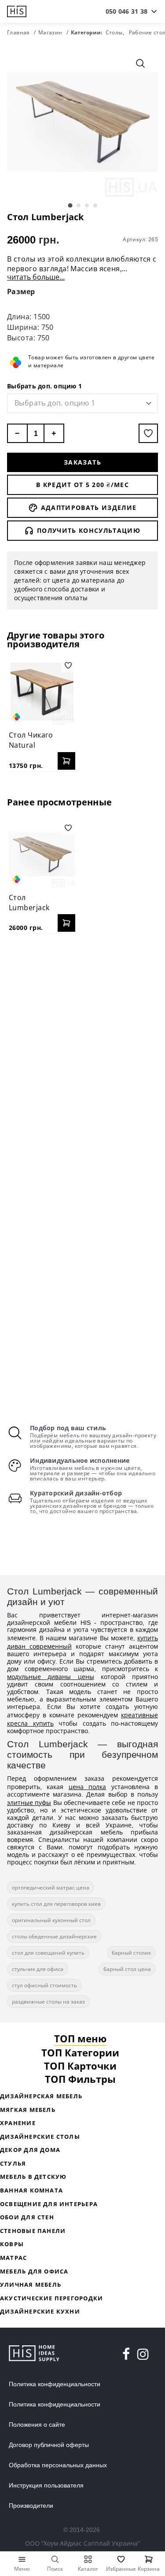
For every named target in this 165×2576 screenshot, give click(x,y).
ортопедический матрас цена (51, 1888)
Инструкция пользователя (46, 2485)
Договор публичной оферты (49, 2445)
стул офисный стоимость (44, 1985)
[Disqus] (82, 1054)
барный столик (131, 1953)
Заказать (82, 462)
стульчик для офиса (38, 1969)
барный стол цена (127, 1969)
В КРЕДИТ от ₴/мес (82, 485)
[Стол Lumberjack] (42, 854)
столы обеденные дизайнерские (54, 1936)
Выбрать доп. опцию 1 (44, 386)
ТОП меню (80, 2038)
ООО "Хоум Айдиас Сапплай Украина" (82, 2543)
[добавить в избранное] (148, 433)
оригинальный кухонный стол (51, 1920)
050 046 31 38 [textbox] (126, 11)
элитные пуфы (29, 1803)
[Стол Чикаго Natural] (42, 692)
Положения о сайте (37, 2425)
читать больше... (36, 277)
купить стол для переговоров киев (56, 1904)
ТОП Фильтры (80, 2079)
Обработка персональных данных (58, 2465)
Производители (31, 2506)
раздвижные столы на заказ (48, 2002)
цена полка (87, 1787)
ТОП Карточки (80, 2066)
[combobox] (126, 11)
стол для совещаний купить (48, 1953)
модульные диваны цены (51, 1677)
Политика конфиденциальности (55, 2384)
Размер (21, 292)
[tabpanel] (82, 121)
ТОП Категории (80, 2052)
